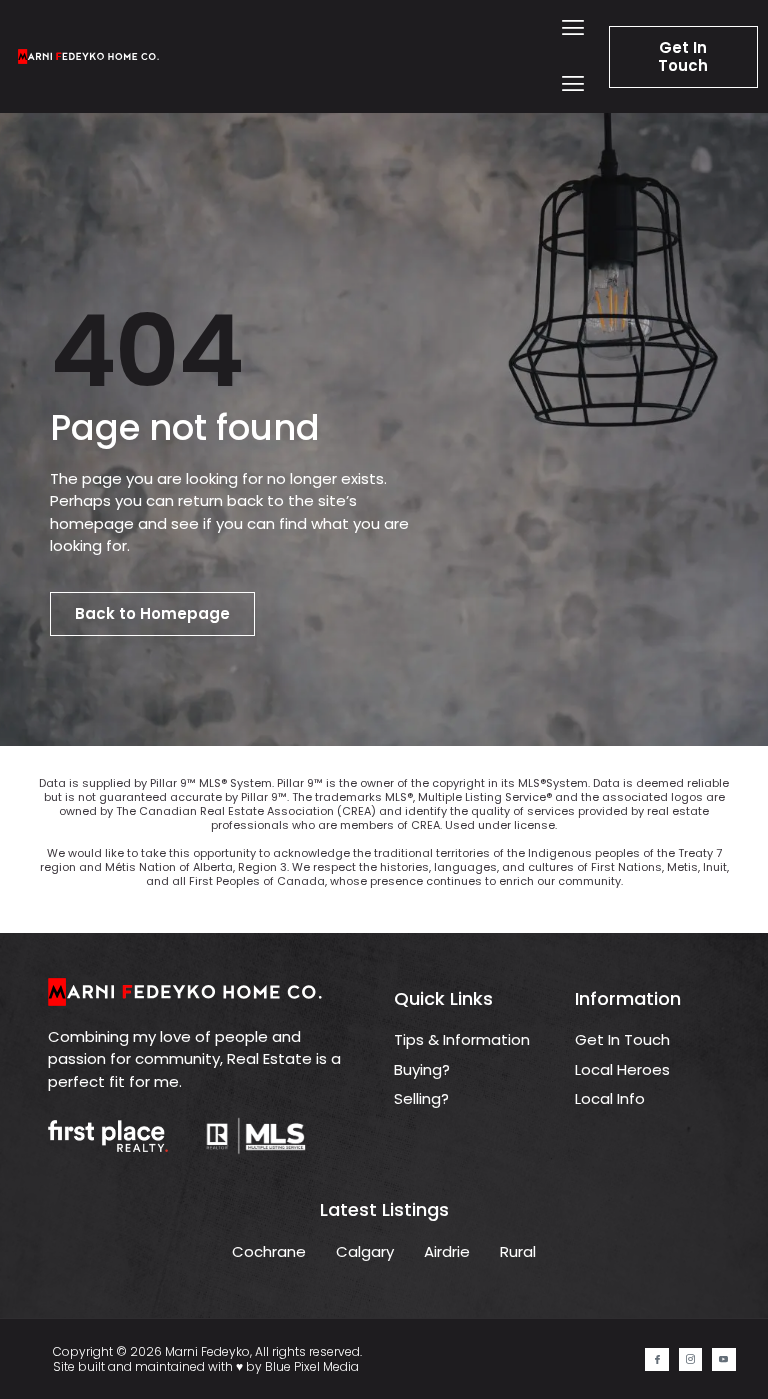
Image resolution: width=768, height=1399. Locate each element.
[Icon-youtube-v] (723, 1359)
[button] (572, 28)
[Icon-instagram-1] (690, 1359)
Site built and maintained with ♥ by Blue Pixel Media (206, 1366)
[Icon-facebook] (656, 1359)
